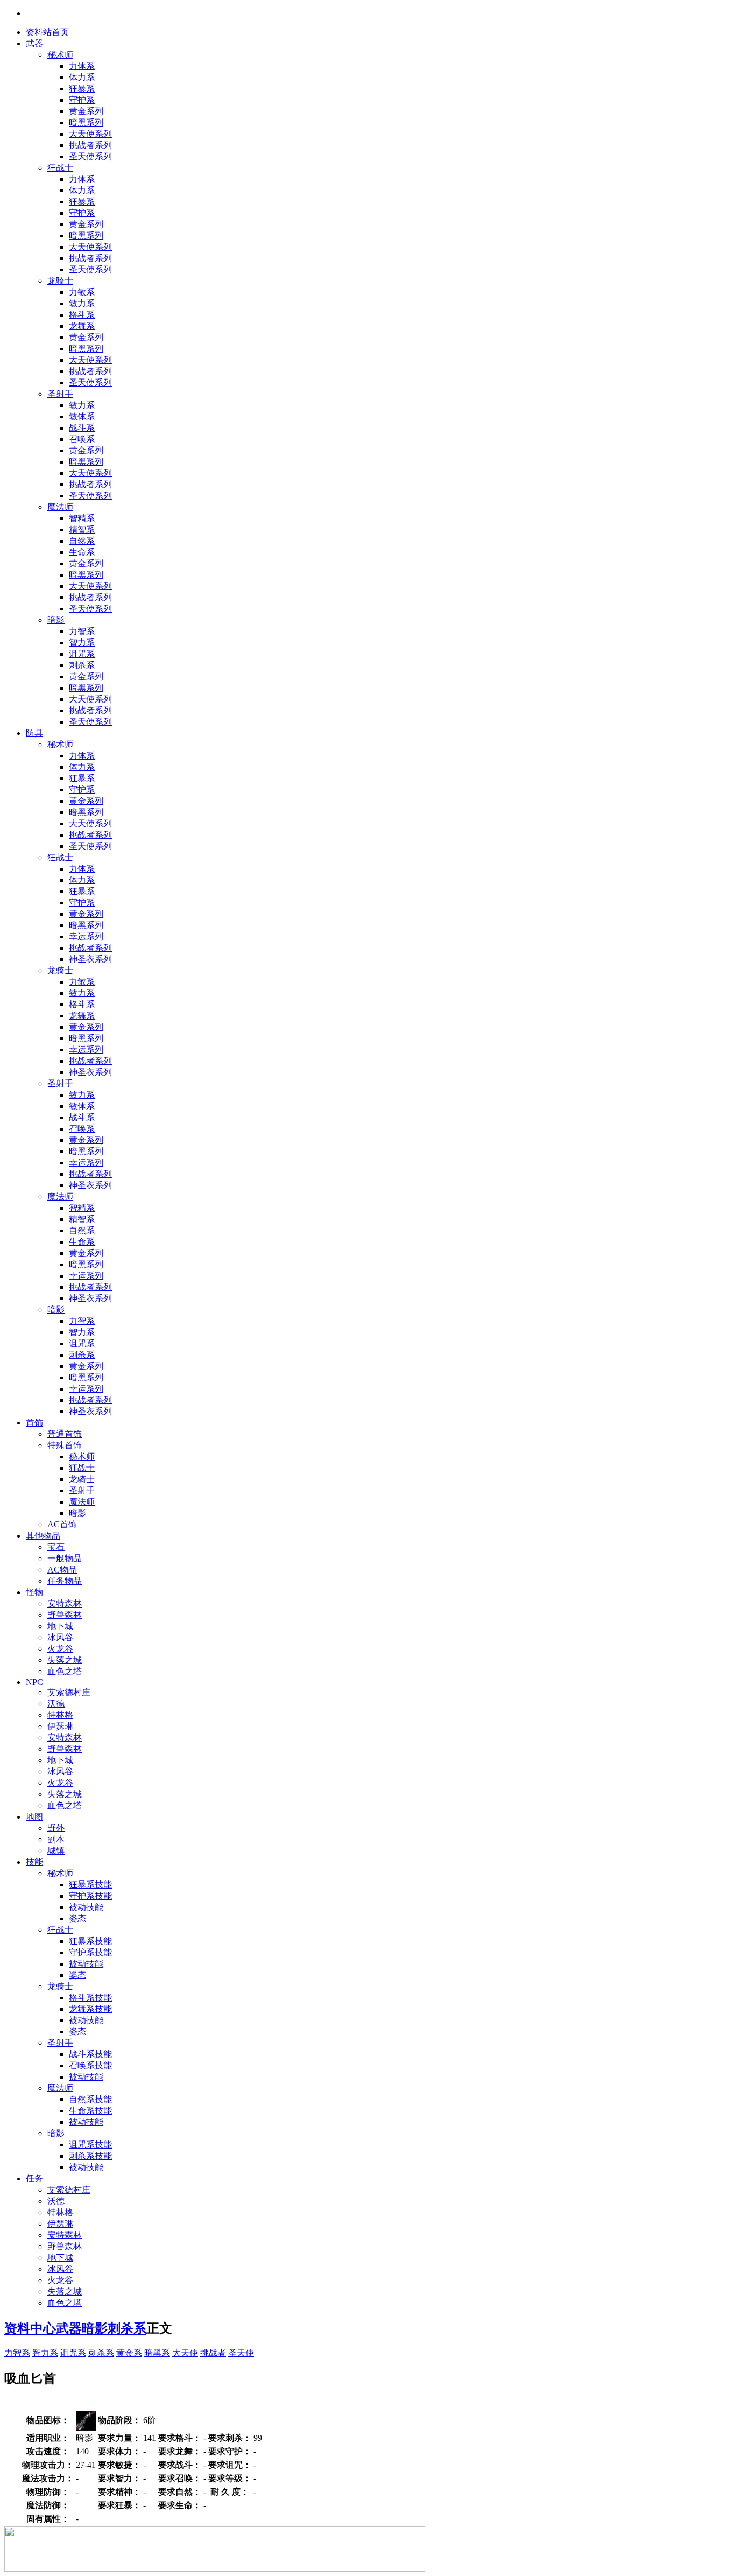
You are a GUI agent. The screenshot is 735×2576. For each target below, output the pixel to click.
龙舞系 (82, 326)
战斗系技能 (90, 2054)
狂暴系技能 (90, 1884)
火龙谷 (60, 1649)
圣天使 (241, 2353)
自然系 (82, 541)
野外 (56, 1828)
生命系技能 (90, 2111)
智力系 (82, 643)
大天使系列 (90, 134)
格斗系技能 (90, 1998)
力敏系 (82, 292)
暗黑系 (157, 2353)
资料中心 (30, 2328)
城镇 (56, 1851)
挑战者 (213, 2353)
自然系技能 (90, 2099)
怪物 (34, 1592)
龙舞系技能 (90, 2009)
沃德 (56, 1704)
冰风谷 (60, 1637)
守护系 (82, 100)
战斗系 (82, 428)
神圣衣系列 (90, 959)
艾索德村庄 (69, 1692)
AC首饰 (62, 1524)
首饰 (34, 1423)
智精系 (82, 518)
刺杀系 (82, 665)
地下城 (60, 1626)
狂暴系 (82, 89)
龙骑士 (60, 281)
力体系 (82, 66)
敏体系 (82, 416)
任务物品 (65, 1581)
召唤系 (82, 439)
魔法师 (60, 507)
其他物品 (43, 1536)
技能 (34, 1862)
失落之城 (65, 1660)
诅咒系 (82, 654)
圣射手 (60, 394)
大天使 (185, 2353)
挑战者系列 (90, 145)
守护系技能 (90, 1896)
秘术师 (60, 55)
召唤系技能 (90, 2065)
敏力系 (82, 303)
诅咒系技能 (90, 2145)
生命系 (82, 552)
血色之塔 (65, 1671)
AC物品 (62, 1570)
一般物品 (65, 1558)
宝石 (56, 1547)
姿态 (77, 1918)
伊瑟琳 (60, 1726)
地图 (34, 1817)
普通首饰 (65, 1434)
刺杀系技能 (90, 2156)
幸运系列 (86, 936)
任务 (34, 2178)
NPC (34, 1682)
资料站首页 (47, 32)
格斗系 (82, 315)
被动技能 (86, 1907)
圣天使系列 (90, 156)
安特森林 (65, 1603)
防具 (34, 733)
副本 (56, 1839)
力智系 (82, 631)
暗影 (56, 620)
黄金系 (129, 2353)
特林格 (60, 1715)
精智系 (82, 529)
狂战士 (60, 168)
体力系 (82, 77)
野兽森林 (65, 1615)
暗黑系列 (86, 122)
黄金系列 (86, 111)
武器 (34, 43)
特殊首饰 (65, 1445)
